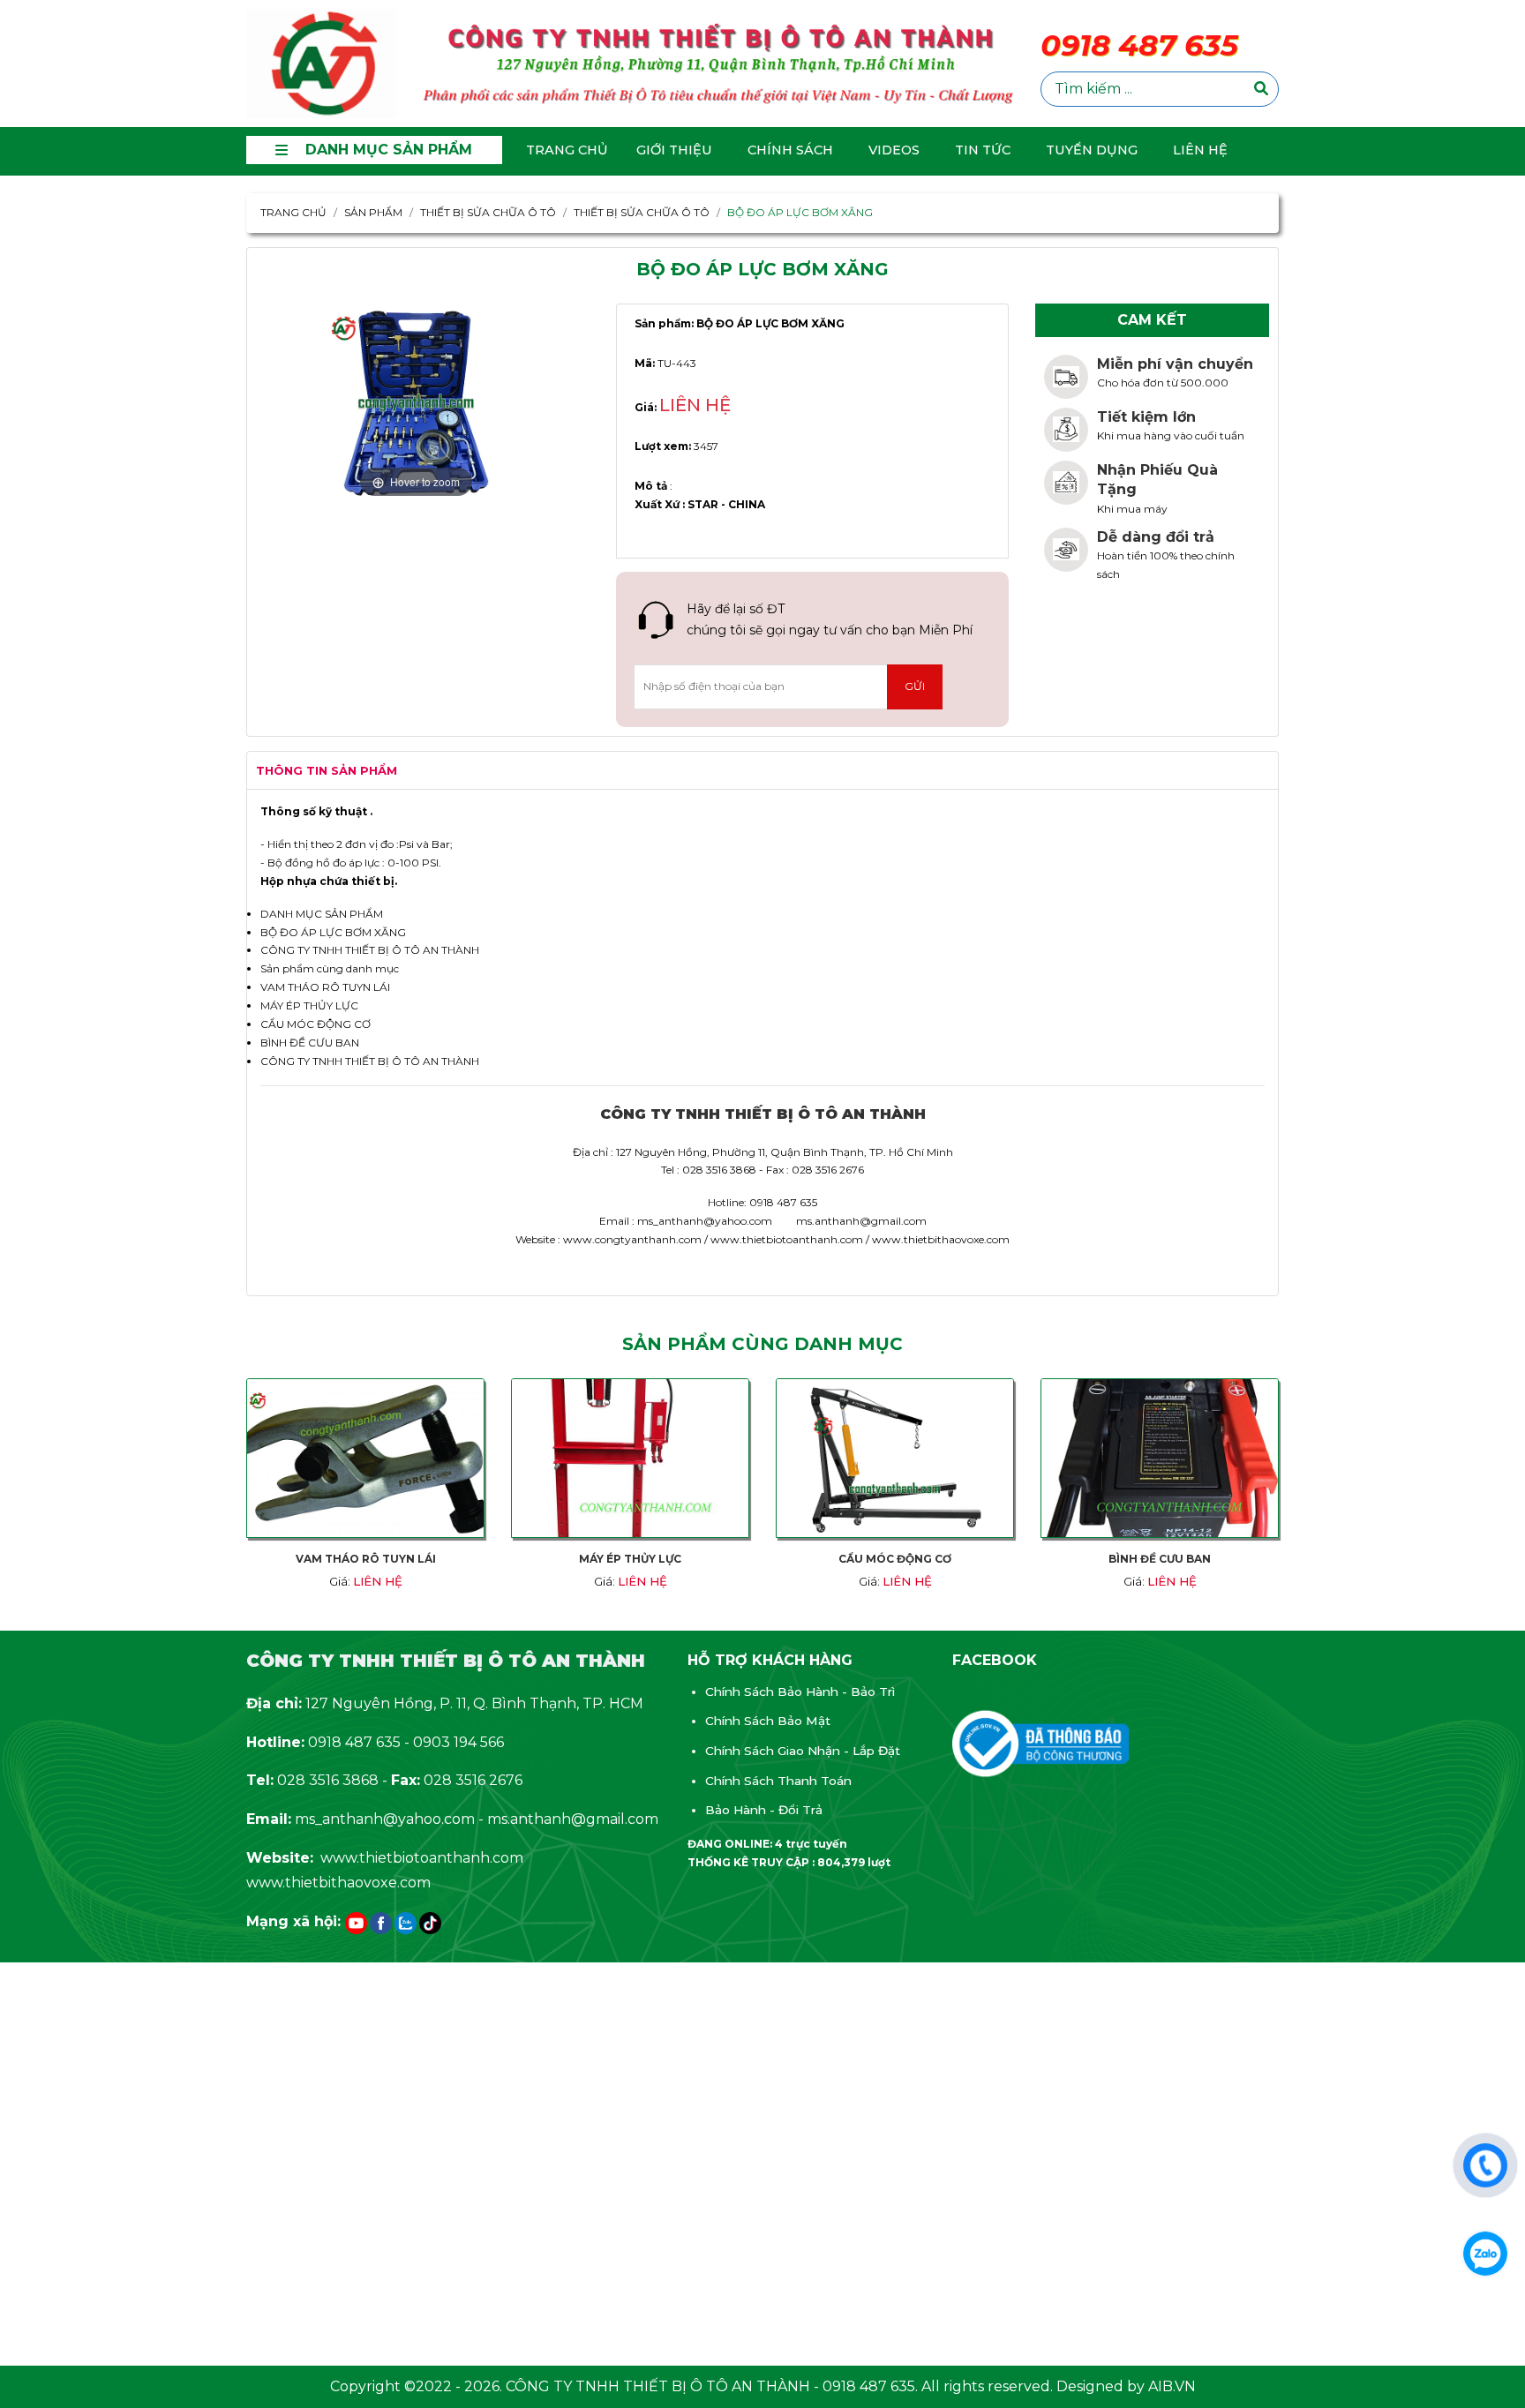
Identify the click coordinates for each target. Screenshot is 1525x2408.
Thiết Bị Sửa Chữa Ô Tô (488, 212)
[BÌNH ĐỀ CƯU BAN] (1160, 1465)
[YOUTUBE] (356, 1923)
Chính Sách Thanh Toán (778, 1781)
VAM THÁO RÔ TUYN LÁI (325, 987)
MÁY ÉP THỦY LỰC (309, 1005)
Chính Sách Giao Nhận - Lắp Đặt (803, 1751)
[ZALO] (406, 1923)
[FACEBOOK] (381, 1923)
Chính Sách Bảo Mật (768, 1721)
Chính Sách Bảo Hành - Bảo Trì (800, 1692)
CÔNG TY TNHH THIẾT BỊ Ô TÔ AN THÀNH (370, 950)
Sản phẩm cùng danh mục (330, 968)
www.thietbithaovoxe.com (338, 1883)
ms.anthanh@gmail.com (573, 1819)
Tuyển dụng (1092, 150)
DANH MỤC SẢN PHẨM (322, 914)
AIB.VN (1172, 2386)
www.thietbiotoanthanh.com (422, 1858)
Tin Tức (983, 150)
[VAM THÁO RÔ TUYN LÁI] (365, 1465)
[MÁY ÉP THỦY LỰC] (630, 1465)
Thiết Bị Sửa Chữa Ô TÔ (642, 212)
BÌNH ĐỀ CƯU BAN (310, 1043)
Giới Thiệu (674, 150)
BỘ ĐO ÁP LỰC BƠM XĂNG (333, 932)
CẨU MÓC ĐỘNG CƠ (316, 1024)
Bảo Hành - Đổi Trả (764, 1810)
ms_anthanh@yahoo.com (385, 1819)
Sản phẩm (373, 212)
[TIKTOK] (430, 1923)
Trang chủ (567, 150)
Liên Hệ (1200, 150)
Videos (894, 150)
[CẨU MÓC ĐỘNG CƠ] (895, 1465)
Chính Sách (790, 150)
